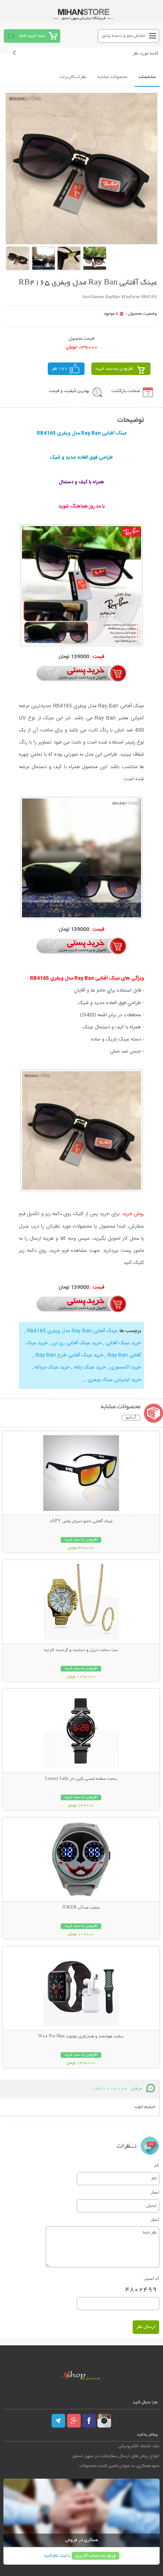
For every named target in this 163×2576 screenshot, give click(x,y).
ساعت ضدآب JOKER (81, 1908)
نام (157, 2165)
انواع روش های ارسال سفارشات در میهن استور (116, 2456)
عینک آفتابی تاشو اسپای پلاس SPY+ (81, 1522)
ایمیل (155, 2192)
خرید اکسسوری (125, 1367)
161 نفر (60, 369)
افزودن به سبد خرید (114, 369)
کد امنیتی (151, 2278)
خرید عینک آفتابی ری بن (77, 1343)
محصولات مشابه (112, 77)
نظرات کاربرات (73, 77)
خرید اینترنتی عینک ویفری (114, 1380)
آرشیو (131, 1418)
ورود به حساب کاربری (96, 2556)
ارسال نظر (146, 2327)
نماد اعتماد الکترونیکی (139, 2446)
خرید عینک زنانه (90, 1367)
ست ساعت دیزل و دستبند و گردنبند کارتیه (81, 1650)
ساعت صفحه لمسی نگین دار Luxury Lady (81, 1779)
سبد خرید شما (32, 36)
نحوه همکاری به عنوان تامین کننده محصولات (119, 2466)
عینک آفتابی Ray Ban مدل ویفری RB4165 (72, 1331)
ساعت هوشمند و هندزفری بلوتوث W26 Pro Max (81, 2037)
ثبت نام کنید (55, 2556)
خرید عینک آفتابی (123, 1343)
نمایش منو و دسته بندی (124, 36)
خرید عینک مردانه (52, 1367)
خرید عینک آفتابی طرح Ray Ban (70, 1355)
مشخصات (147, 77)
